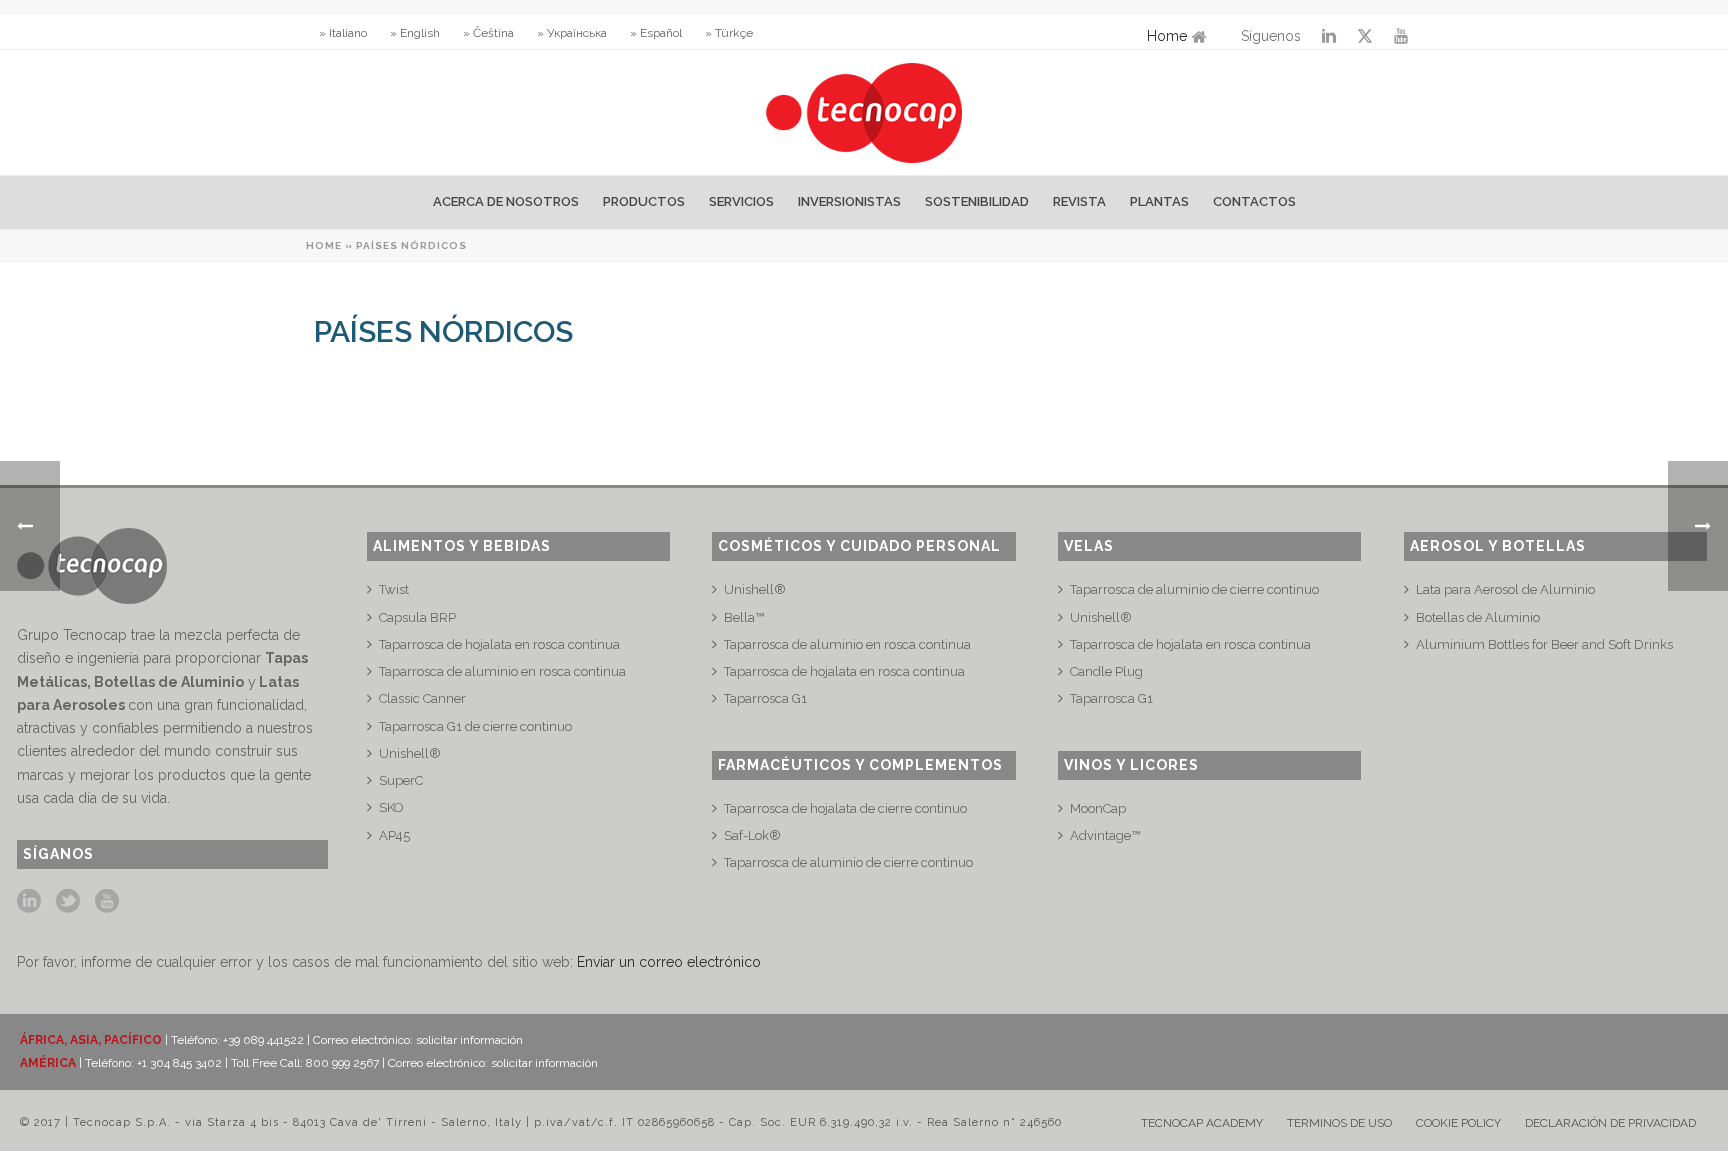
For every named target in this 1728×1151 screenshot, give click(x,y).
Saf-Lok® (752, 835)
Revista (1079, 201)
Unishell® (410, 753)
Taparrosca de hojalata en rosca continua (499, 644)
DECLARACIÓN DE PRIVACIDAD (1610, 1123)
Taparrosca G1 (765, 698)
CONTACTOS (1254, 201)
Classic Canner (422, 698)
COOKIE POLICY (1458, 1123)
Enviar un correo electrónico (669, 962)
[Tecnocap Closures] (864, 112)
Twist (394, 589)
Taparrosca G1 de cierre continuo (475, 726)
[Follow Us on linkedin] (29, 902)
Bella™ (744, 617)
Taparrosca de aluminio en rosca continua (502, 671)
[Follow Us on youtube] (107, 902)
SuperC (401, 780)
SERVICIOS (741, 201)
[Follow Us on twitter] (68, 902)
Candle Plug (1106, 671)
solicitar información (469, 1040)
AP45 (394, 835)
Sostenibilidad (977, 201)
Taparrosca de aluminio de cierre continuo (848, 862)
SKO (391, 807)
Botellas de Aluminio (1478, 617)
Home (1167, 36)
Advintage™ (1105, 835)
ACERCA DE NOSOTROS (506, 201)
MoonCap (1098, 808)
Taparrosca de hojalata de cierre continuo (845, 808)
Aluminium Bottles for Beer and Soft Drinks (1544, 644)
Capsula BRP (417, 617)
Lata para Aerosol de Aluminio (1505, 589)
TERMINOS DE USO (1339, 1123)
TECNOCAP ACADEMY (1202, 1123)
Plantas (1159, 201)
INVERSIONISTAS (849, 201)
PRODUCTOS (644, 201)
